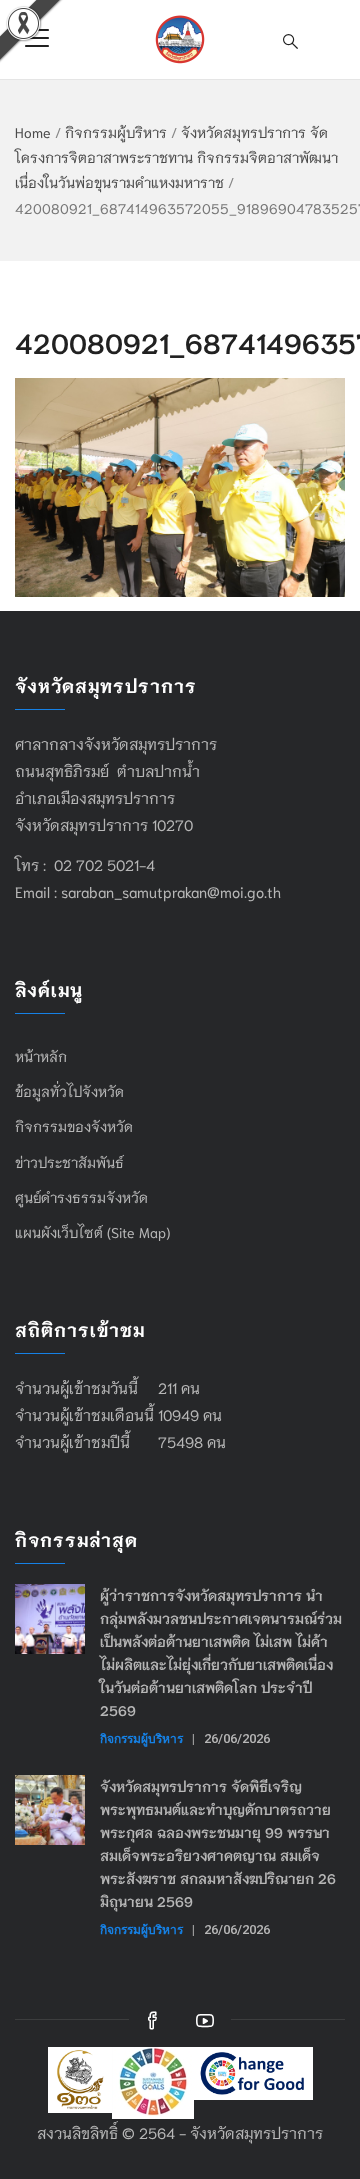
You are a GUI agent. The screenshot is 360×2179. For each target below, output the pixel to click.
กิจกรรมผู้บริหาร (116, 132)
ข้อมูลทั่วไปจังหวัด (69, 1091)
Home (33, 132)
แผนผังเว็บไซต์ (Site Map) (92, 1232)
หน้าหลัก (41, 1056)
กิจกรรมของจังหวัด (74, 1126)
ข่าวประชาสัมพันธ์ (69, 1162)
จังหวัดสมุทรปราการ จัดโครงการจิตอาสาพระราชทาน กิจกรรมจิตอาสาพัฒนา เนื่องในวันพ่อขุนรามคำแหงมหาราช (176, 157)
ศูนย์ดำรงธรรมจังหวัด (81, 1197)
